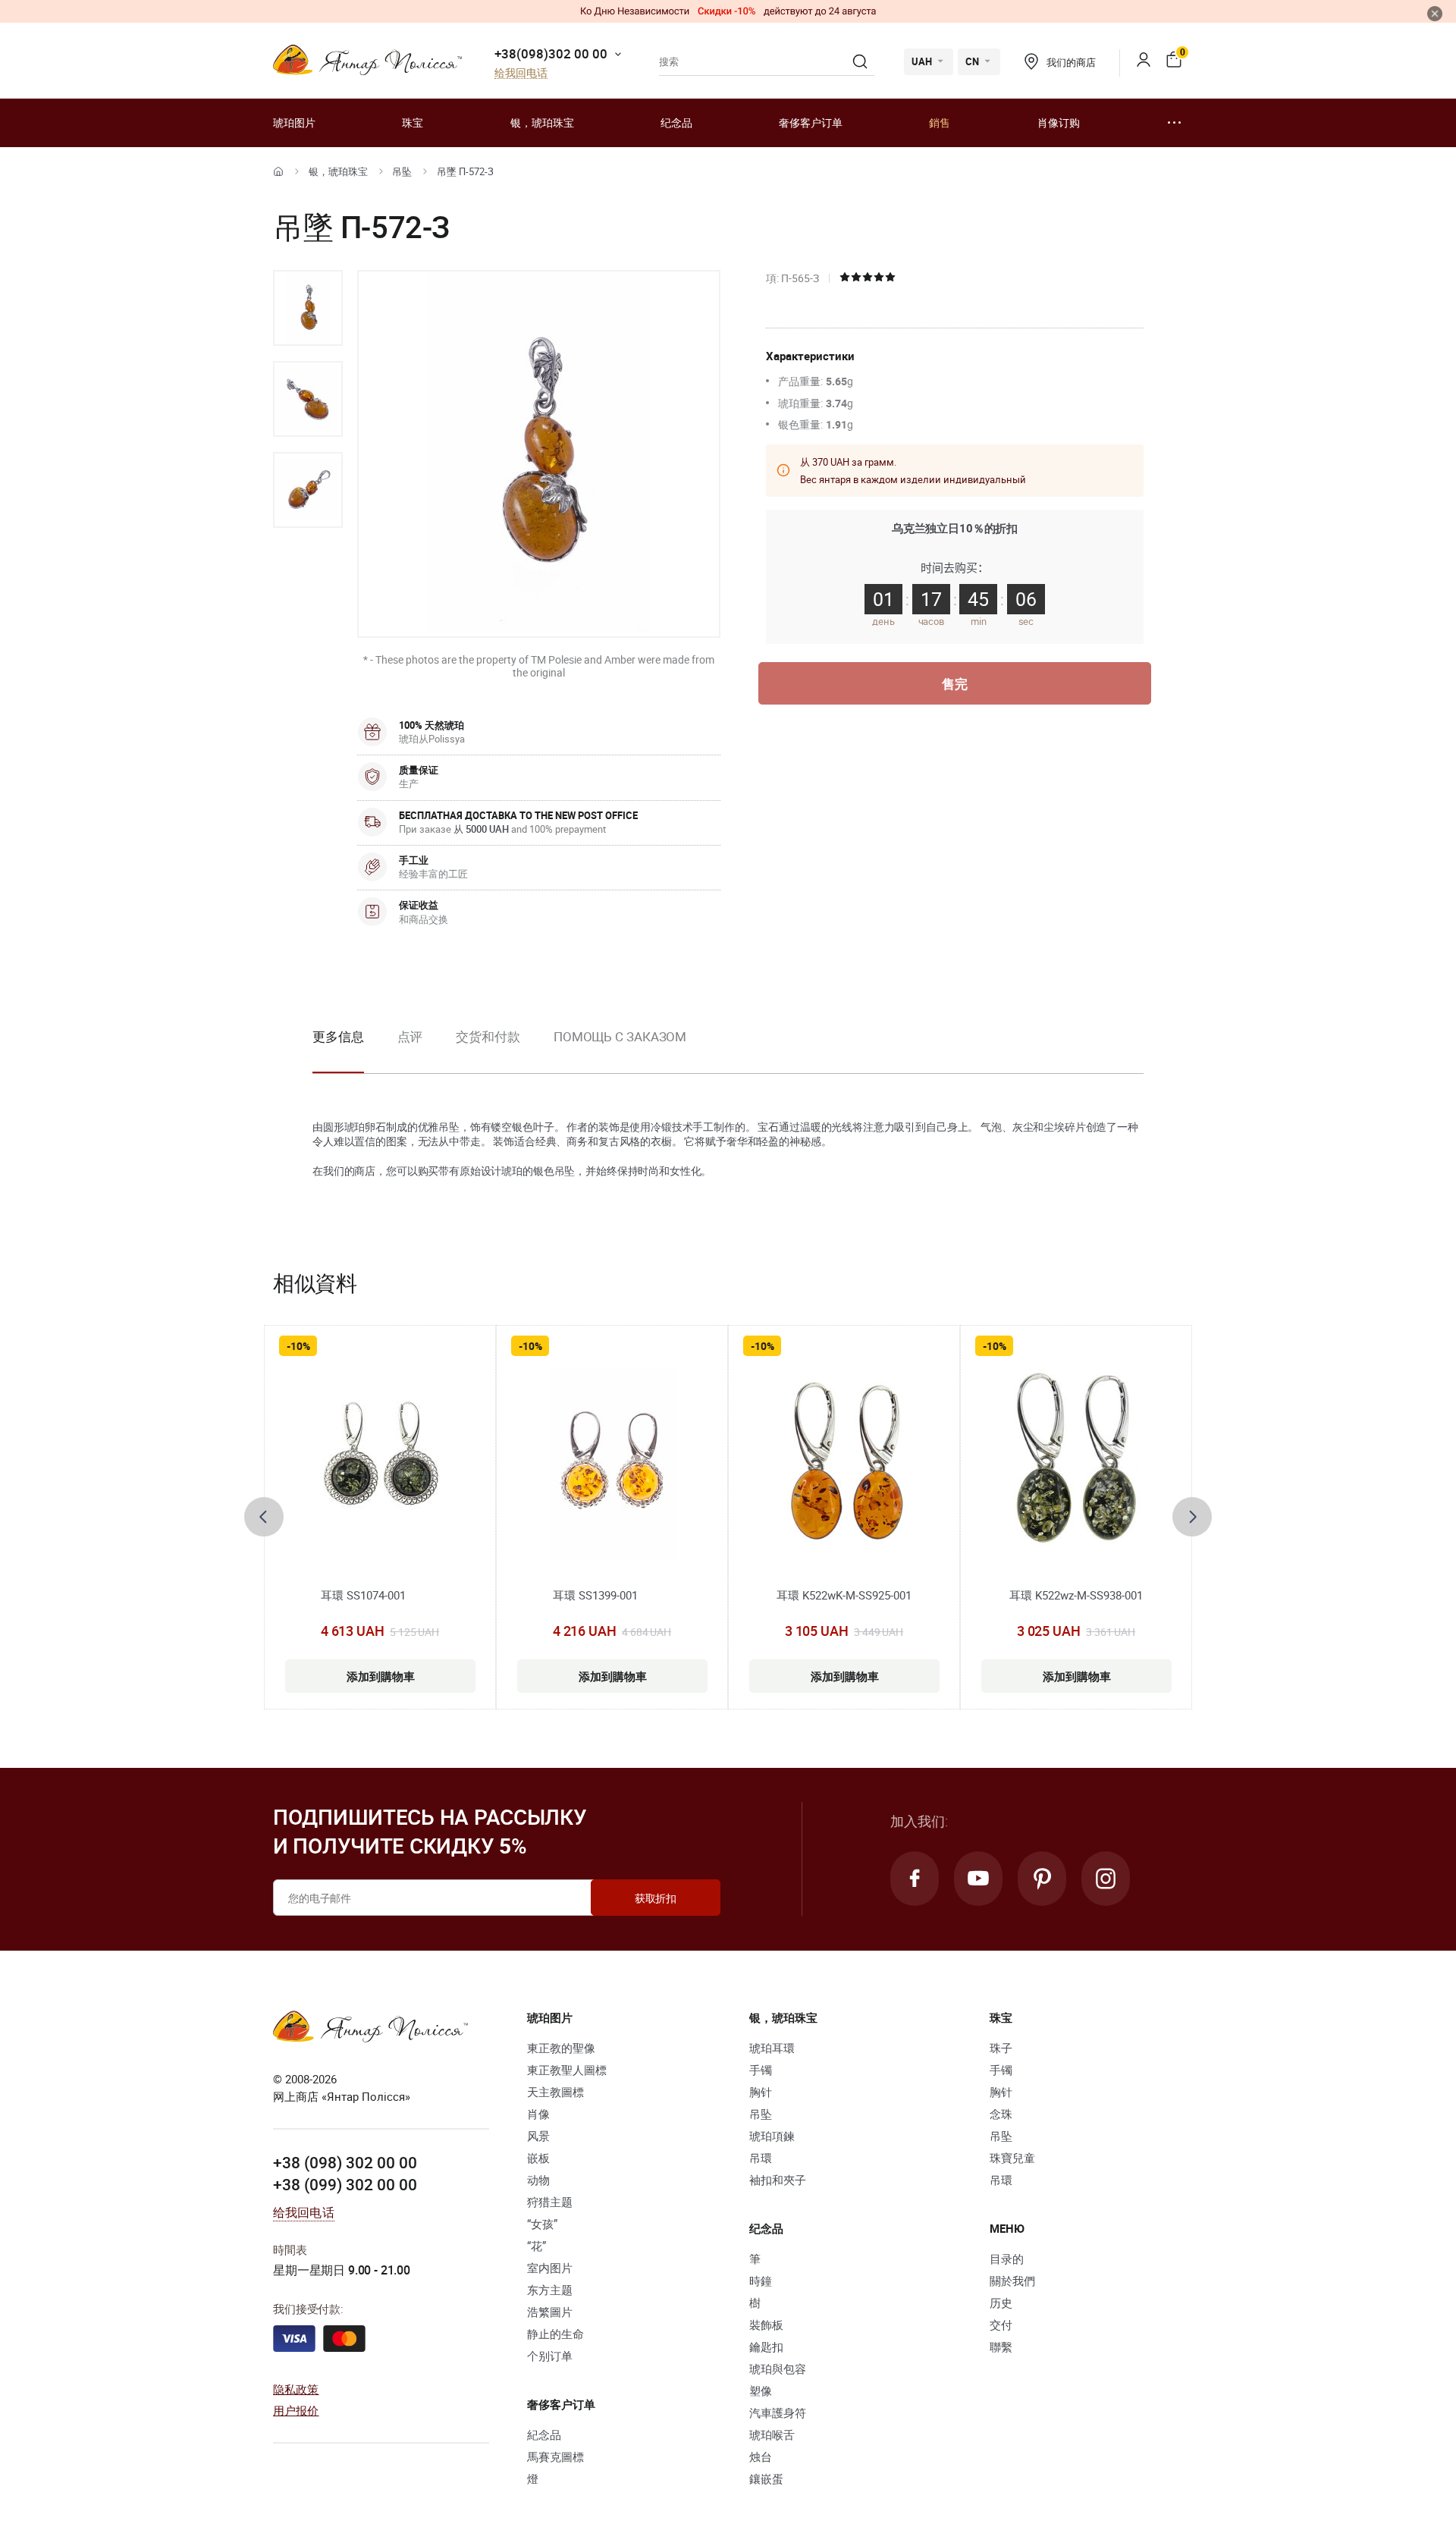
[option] (308, 308)
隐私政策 (296, 2389)
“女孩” (542, 2224)
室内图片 (550, 2268)
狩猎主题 (550, 2202)
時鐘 (761, 2281)
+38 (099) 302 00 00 (345, 2184)
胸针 (761, 2092)
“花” (537, 2246)
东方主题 (550, 2290)
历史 (1001, 2303)
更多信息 (338, 1036)
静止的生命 (555, 2334)
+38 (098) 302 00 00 (345, 2162)
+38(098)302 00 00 (551, 53)
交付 (1001, 2325)
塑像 (761, 2391)
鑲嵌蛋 (766, 2479)
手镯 (761, 2070)
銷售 (940, 122)
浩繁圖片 (550, 2312)
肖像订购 (1059, 122)
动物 (538, 2180)
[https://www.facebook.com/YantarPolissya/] (915, 1879)
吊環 (761, 2158)
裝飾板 (766, 2325)
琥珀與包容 (778, 2369)
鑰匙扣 (766, 2347)
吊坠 (402, 171)
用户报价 (296, 2410)
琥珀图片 (294, 122)
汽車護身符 (778, 2413)
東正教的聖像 (561, 2048)
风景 (538, 2136)
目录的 (1007, 2259)
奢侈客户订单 (811, 122)
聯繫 (1001, 2347)
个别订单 (550, 2356)
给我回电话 (521, 73)
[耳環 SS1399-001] (612, 1464)
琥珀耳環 (772, 2048)
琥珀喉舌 (772, 2435)
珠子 (1001, 2048)
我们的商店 (1071, 62)
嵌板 (538, 2158)
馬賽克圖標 (555, 2457)
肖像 (538, 2114)
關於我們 (1012, 2281)
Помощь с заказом (620, 1036)
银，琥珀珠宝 (542, 122)
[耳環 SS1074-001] (380, 1464)
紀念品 (544, 2435)
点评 (410, 1036)
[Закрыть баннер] (1435, 14)
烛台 (761, 2457)
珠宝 (413, 122)
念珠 (1001, 2114)
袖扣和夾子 (778, 2180)
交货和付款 (488, 1036)
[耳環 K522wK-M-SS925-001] (844, 1464)
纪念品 (676, 122)
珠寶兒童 (1012, 2158)
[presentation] (264, 1517)
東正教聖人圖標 (567, 2070)
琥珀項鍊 (772, 2136)
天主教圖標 (555, 2092)
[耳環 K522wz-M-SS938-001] (1076, 1464)
